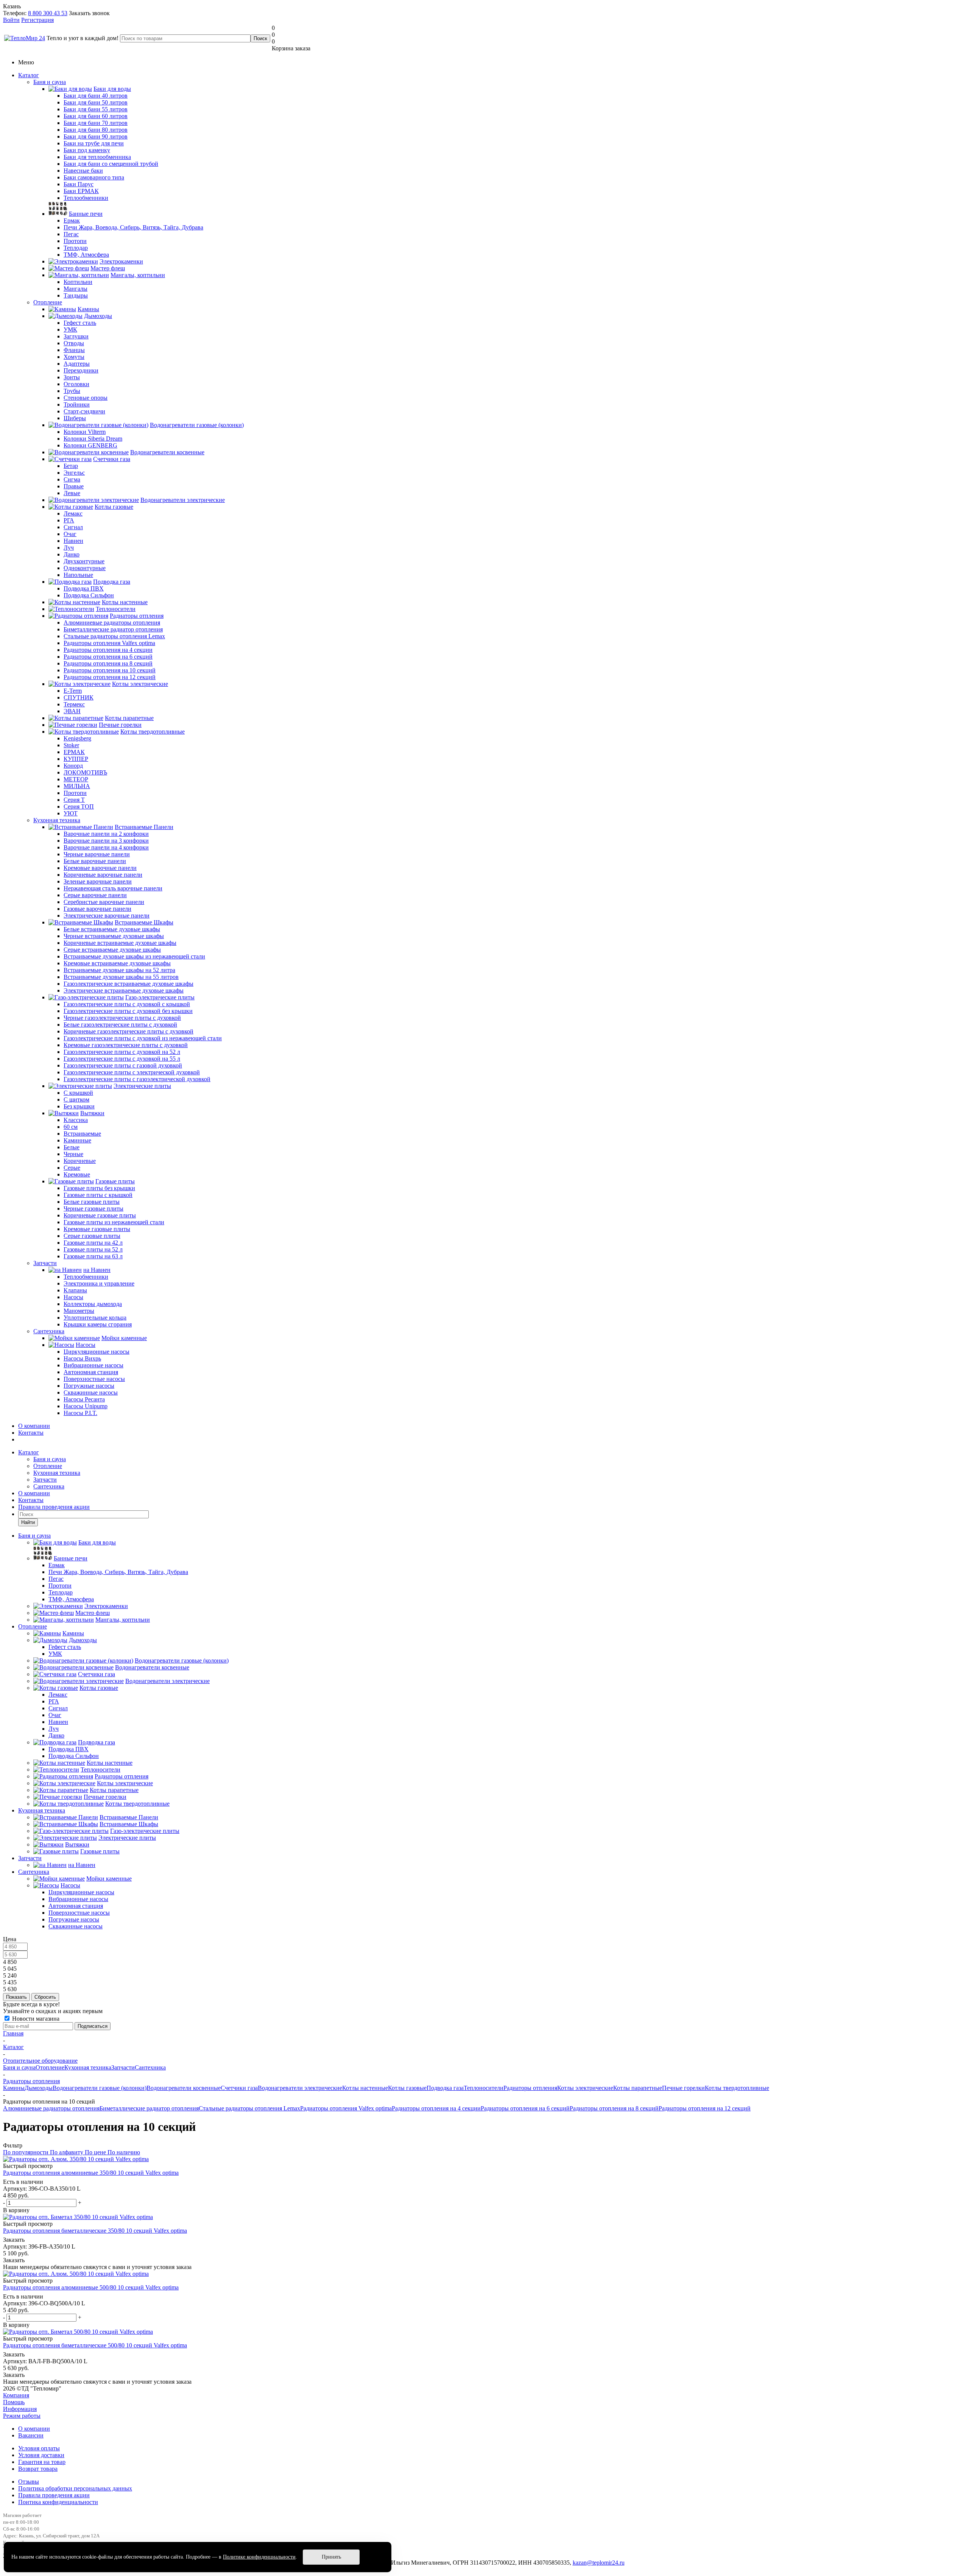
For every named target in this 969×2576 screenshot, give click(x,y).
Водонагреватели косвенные (184, 2088)
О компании (34, 1426)
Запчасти (45, 1263)
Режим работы (22, 2416)
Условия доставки (41, 2455)
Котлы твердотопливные (737, 2088)
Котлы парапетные (638, 2088)
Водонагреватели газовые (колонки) (100, 2088)
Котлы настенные (365, 2088)
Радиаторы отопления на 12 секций (705, 2108)
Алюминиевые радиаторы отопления (51, 2108)
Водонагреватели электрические (300, 2088)
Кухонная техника (57, 820)
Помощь (14, 2402)
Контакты (31, 1433)
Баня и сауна (50, 82)
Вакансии (31, 2435)
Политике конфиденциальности (259, 2557)
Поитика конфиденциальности (58, 2502)
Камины (14, 2088)
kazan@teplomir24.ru (599, 2563)
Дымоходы (39, 2088)
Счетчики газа (239, 2088)
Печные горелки (683, 2088)
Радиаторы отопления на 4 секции (436, 2108)
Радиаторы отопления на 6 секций (525, 2108)
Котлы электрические (585, 2088)
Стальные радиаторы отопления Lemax (249, 2108)
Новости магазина (35, 2019)
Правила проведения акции (54, 2495)
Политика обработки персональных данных (75, 2488)
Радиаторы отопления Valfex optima (346, 2108)
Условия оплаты (39, 2448)
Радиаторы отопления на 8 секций (614, 2108)
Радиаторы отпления (530, 2088)
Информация (20, 2409)
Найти (28, 1522)
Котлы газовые (407, 2088)
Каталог (29, 75)
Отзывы (29, 2482)
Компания (16, 2395)
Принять (331, 2557)
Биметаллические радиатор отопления (149, 2108)
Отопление (48, 302)
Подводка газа (445, 2088)
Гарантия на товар (42, 2462)
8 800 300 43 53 (48, 13)
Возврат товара (38, 2469)
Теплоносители (484, 2088)
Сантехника (49, 1331)
